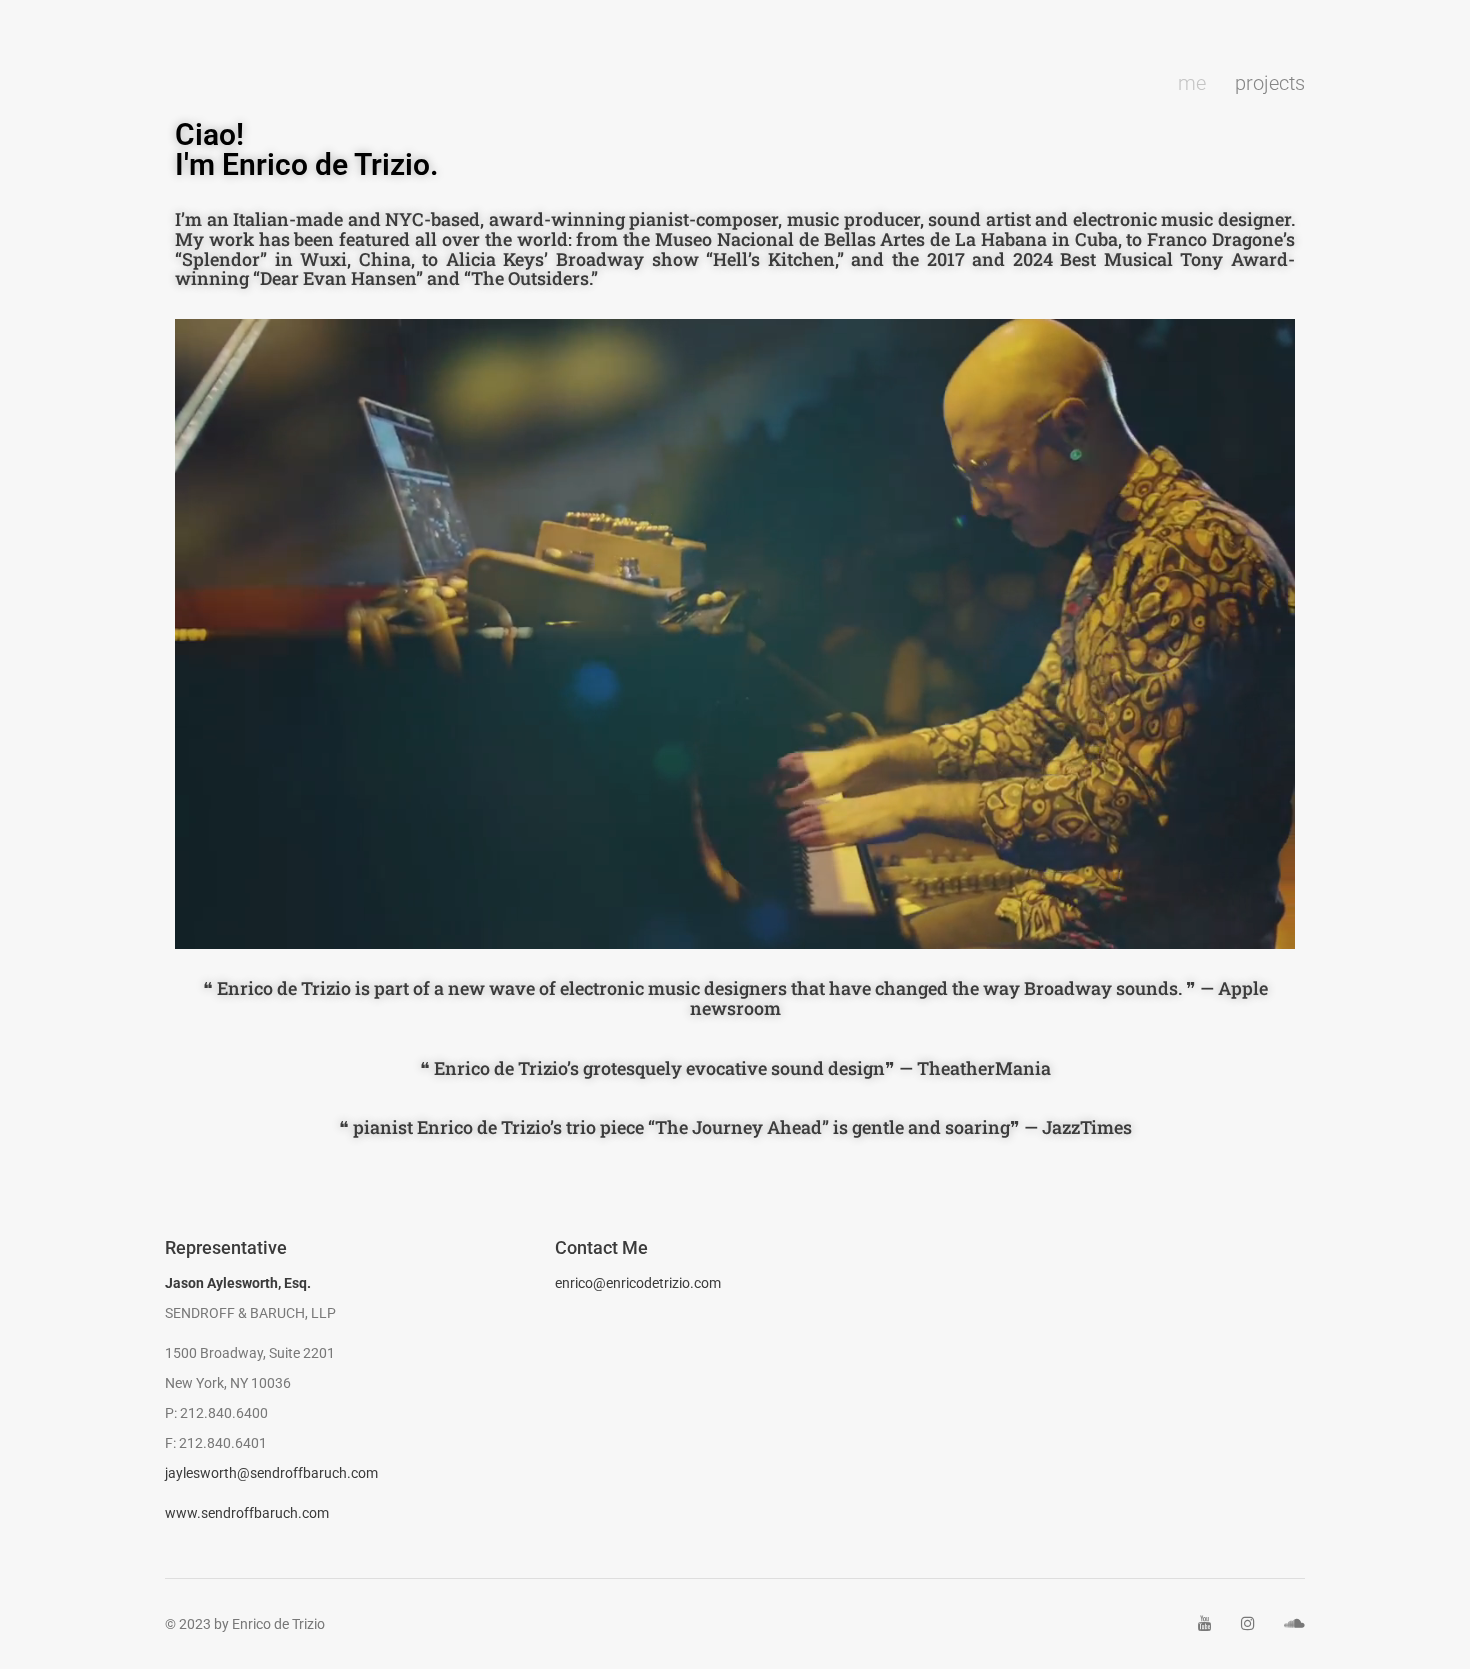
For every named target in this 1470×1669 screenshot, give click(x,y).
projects (1270, 83)
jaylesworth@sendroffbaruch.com (271, 1473)
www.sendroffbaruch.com (247, 1513)
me (1192, 83)
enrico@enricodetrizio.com (638, 1283)
